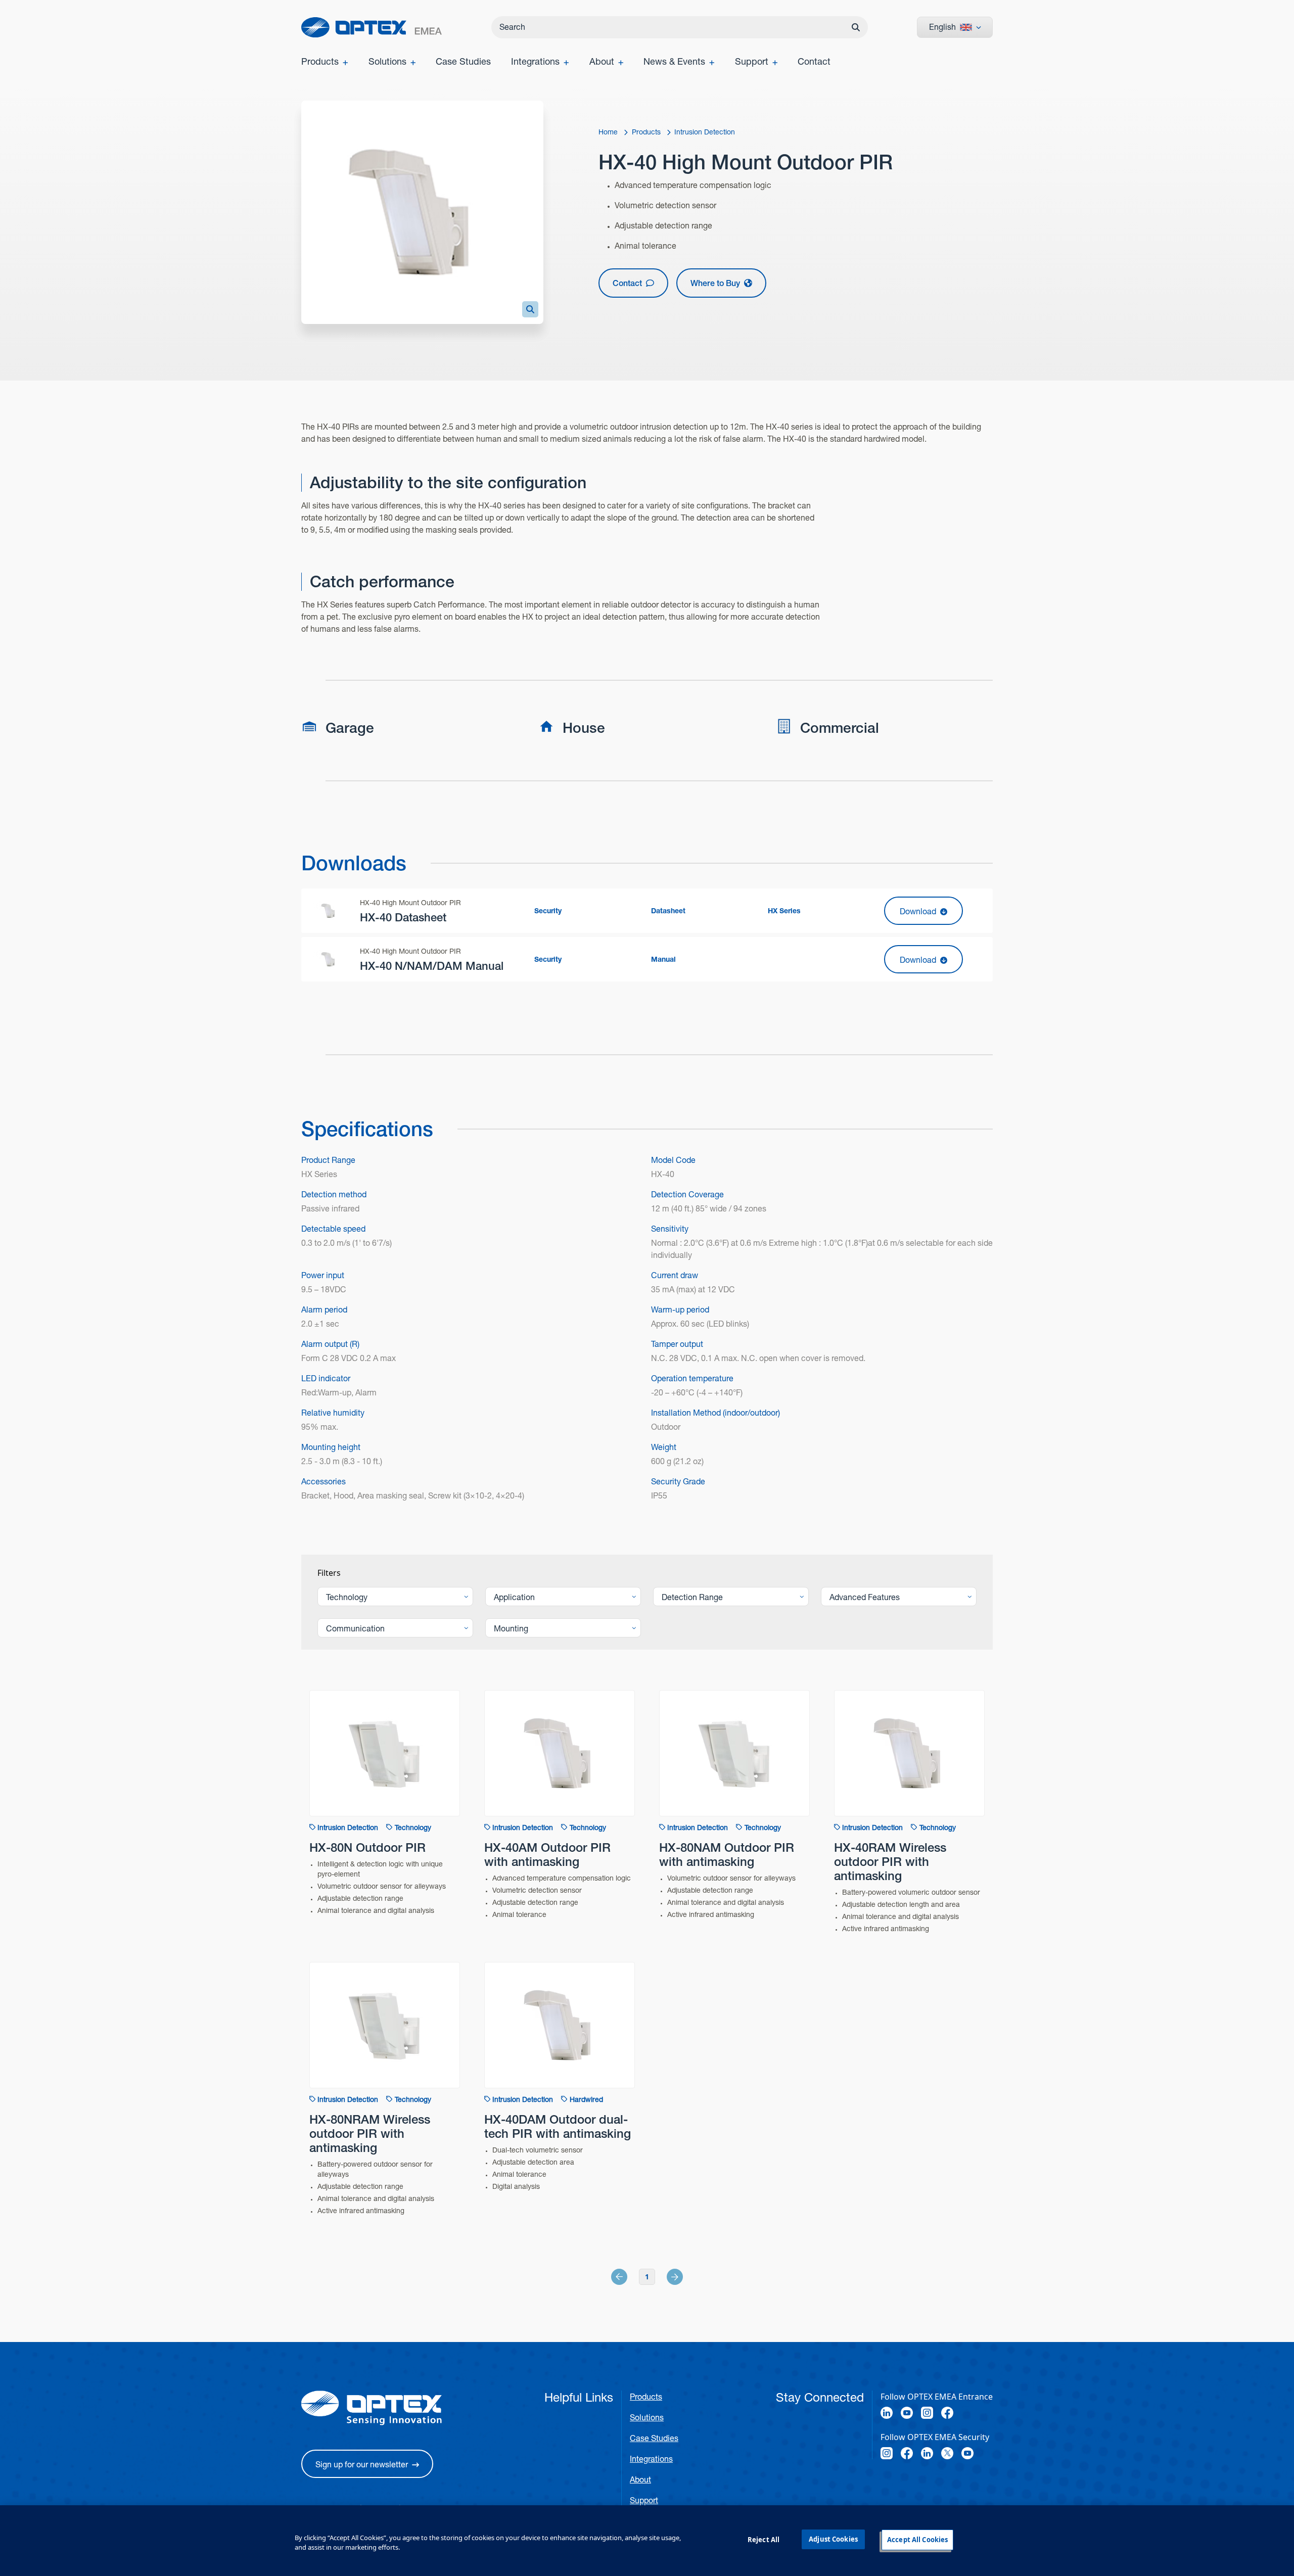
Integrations (651, 2459)
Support (644, 2500)
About (640, 2480)
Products (646, 2397)
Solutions (647, 2418)
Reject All (764, 2540)
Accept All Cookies (917, 2540)
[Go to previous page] (630, 2277)
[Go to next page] (664, 2277)
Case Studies (654, 2438)
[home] (372, 27)
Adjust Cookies (833, 2539)
